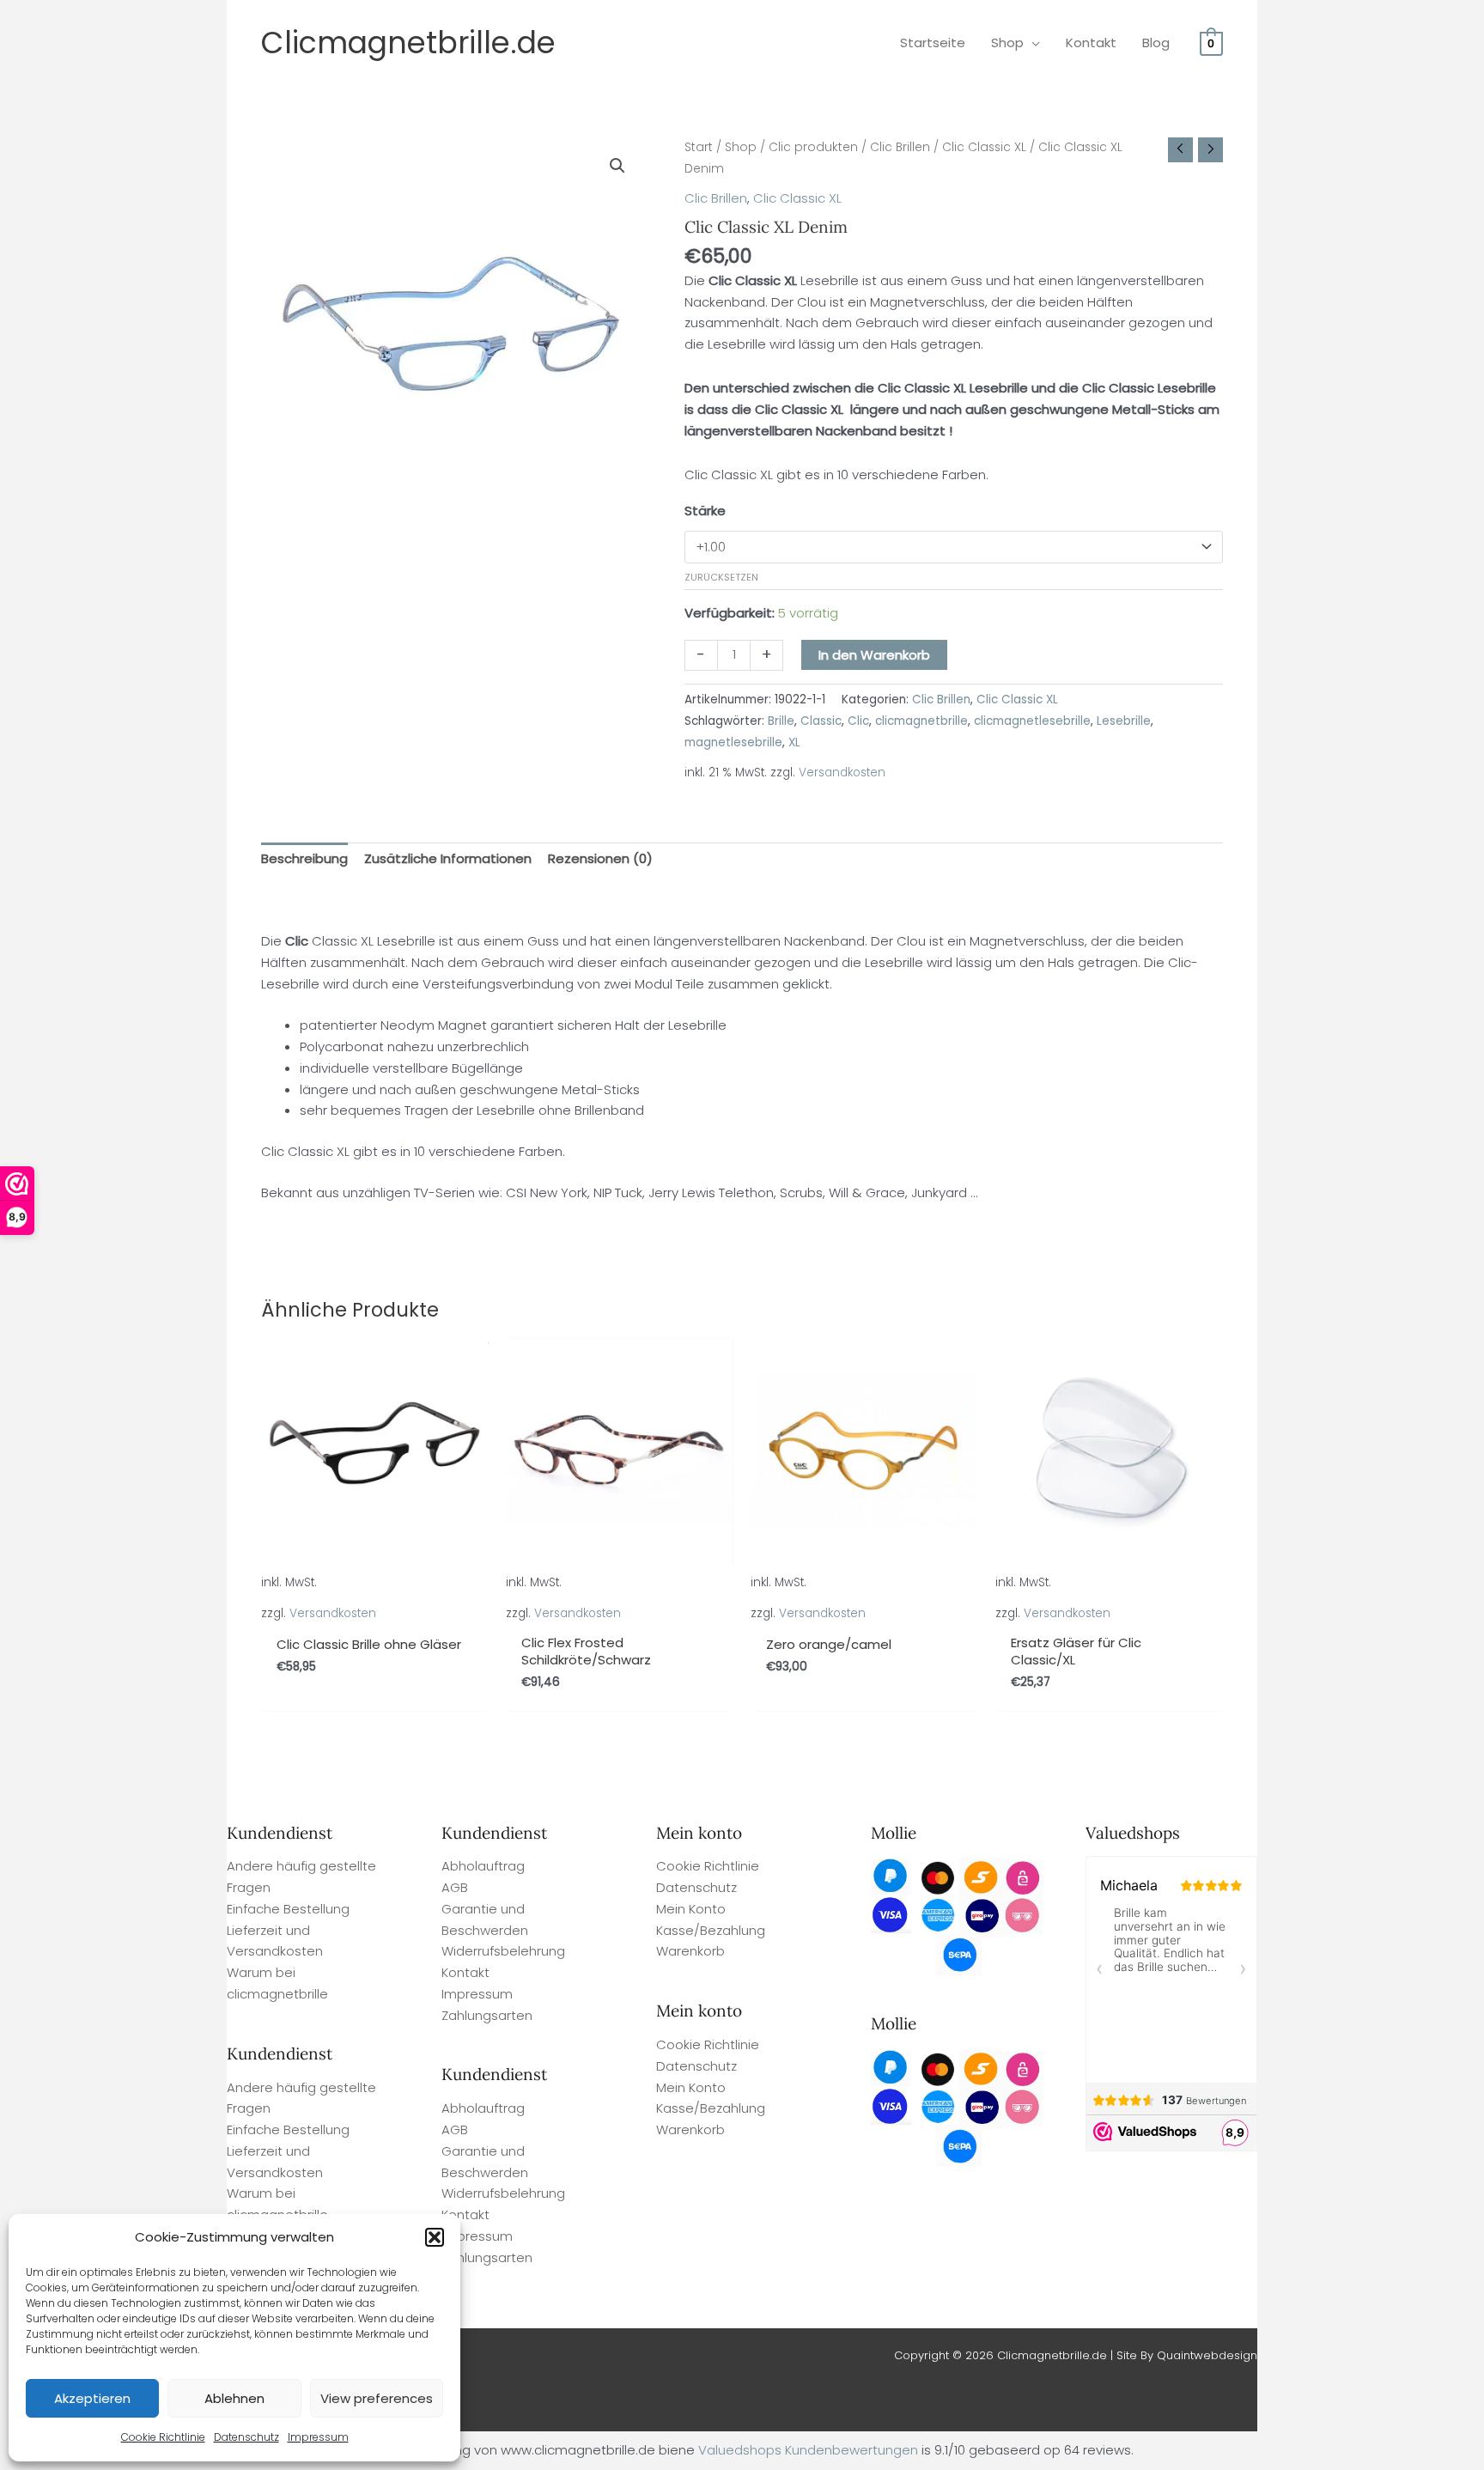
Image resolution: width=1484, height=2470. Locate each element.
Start (699, 147)
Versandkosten (842, 773)
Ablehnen (234, 2398)
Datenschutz (246, 2437)
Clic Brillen (900, 147)
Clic (858, 721)
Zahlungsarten (487, 2015)
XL (794, 742)
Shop (741, 147)
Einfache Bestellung (288, 1909)
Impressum (318, 2437)
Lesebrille (1124, 721)
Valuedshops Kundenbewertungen (808, 2450)
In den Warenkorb (874, 655)
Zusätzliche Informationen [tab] (448, 858)
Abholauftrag (483, 1866)
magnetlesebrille (733, 742)
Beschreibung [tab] (304, 858)
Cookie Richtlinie (163, 2437)
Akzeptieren (92, 2398)
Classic (821, 721)
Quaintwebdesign (1207, 2355)
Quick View (375, 1608)
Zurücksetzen (721, 577)
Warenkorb (690, 1951)
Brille (781, 721)
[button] (435, 2237)
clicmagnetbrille (921, 721)
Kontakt (465, 1972)
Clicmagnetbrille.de (408, 43)
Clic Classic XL (984, 147)
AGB (455, 1887)
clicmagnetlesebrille (1032, 721)
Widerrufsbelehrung (503, 1951)
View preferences (377, 2398)
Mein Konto (691, 1909)
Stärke (705, 511)
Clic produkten (813, 147)
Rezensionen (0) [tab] (600, 858)
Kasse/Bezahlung (711, 1930)
